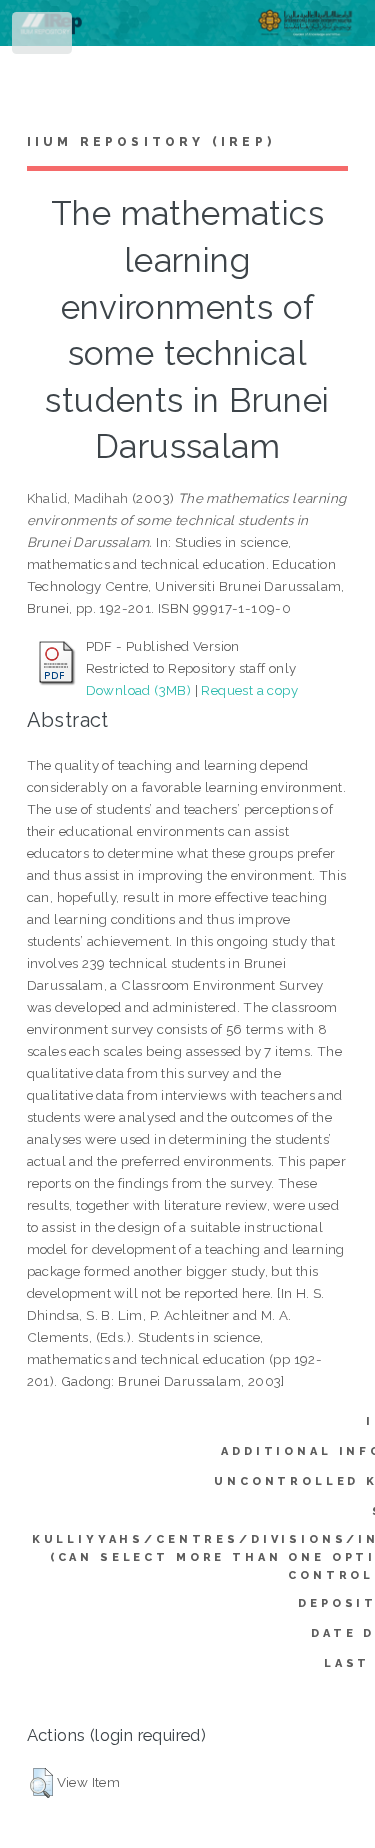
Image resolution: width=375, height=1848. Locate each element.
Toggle (43, 37)
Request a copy (249, 690)
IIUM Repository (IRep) (151, 142)
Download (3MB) (139, 690)
